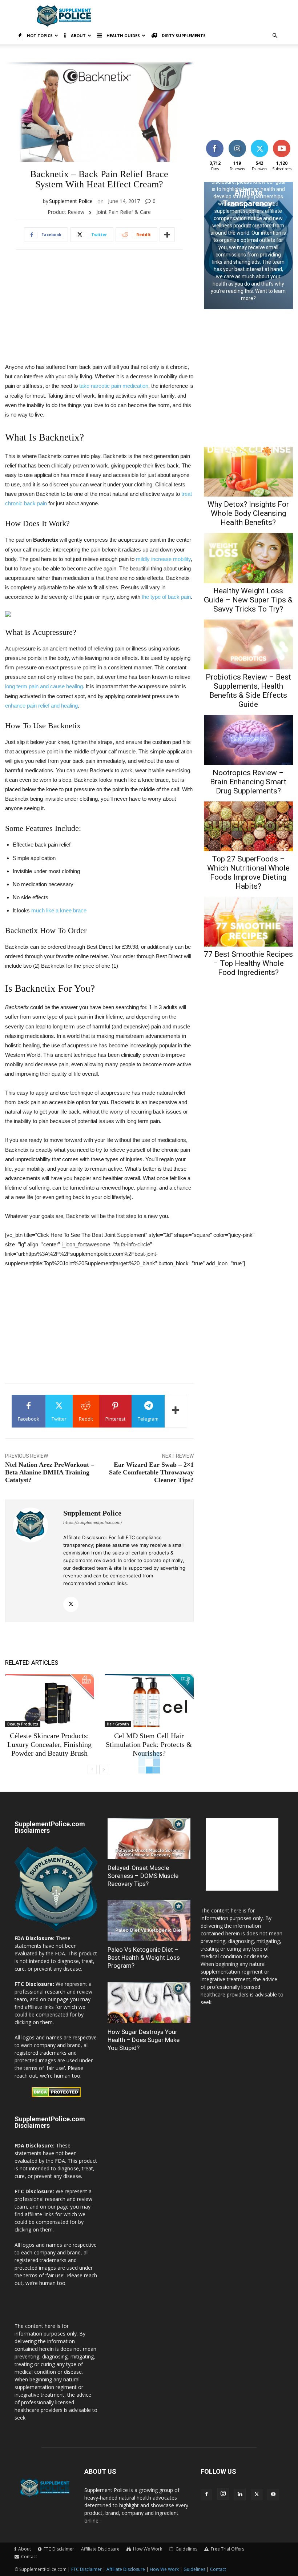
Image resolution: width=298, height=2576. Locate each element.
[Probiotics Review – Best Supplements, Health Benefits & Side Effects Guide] (248, 644)
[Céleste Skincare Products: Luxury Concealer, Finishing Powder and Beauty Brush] (49, 1701)
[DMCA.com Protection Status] (56, 2095)
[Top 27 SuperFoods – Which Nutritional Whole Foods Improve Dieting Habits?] (248, 826)
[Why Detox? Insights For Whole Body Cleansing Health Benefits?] (248, 472)
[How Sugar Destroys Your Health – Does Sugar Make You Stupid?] (149, 2002)
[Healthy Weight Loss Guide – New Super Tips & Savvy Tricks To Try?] (248, 558)
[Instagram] (223, 2494)
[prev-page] (92, 1769)
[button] (275, 36)
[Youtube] (273, 2495)
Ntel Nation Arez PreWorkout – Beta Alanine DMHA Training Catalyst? (50, 1472)
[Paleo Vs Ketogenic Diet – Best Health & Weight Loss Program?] (149, 1921)
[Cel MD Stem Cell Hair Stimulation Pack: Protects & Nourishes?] (149, 1701)
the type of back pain (166, 597)
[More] (167, 235)
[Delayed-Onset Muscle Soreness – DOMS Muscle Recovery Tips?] (149, 1838)
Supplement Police (71, 201)
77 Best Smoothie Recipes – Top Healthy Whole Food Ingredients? (248, 963)
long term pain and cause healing (44, 686)
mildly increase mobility (163, 559)
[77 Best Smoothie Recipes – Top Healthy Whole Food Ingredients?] (248, 922)
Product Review (66, 212)
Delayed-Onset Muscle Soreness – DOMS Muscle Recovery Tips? (143, 1876)
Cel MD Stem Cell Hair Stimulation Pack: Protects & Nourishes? (149, 1744)
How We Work (164, 2569)
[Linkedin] (240, 2495)
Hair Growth (118, 1724)
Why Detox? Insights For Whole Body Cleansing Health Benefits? (248, 513)
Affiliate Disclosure (100, 2549)
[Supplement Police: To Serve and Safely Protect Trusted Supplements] (56, 1930)
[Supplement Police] (34, 1561)
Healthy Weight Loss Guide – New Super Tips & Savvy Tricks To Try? (248, 600)
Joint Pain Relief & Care (124, 212)
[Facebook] (206, 2495)
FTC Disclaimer (86, 2569)
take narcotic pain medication (114, 386)
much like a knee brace (59, 910)
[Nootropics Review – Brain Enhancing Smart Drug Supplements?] (248, 740)
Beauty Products (23, 1724)
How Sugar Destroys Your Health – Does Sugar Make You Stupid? (144, 2040)
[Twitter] (71, 1604)
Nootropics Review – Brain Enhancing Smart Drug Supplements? (248, 782)
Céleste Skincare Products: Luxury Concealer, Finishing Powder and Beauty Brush (49, 1744)
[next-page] (104, 1769)
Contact (218, 2569)
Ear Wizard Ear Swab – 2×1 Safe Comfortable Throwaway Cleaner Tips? (151, 1472)
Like (215, 141)
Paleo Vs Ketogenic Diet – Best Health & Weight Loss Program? (144, 1958)
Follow (237, 141)
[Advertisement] (198, 16)
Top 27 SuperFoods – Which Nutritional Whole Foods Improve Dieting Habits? (248, 873)
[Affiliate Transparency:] (248, 246)
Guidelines (194, 2569)
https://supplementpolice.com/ (93, 1522)
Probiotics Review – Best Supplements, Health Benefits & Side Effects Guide (248, 691)
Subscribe (282, 141)
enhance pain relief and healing (41, 706)
